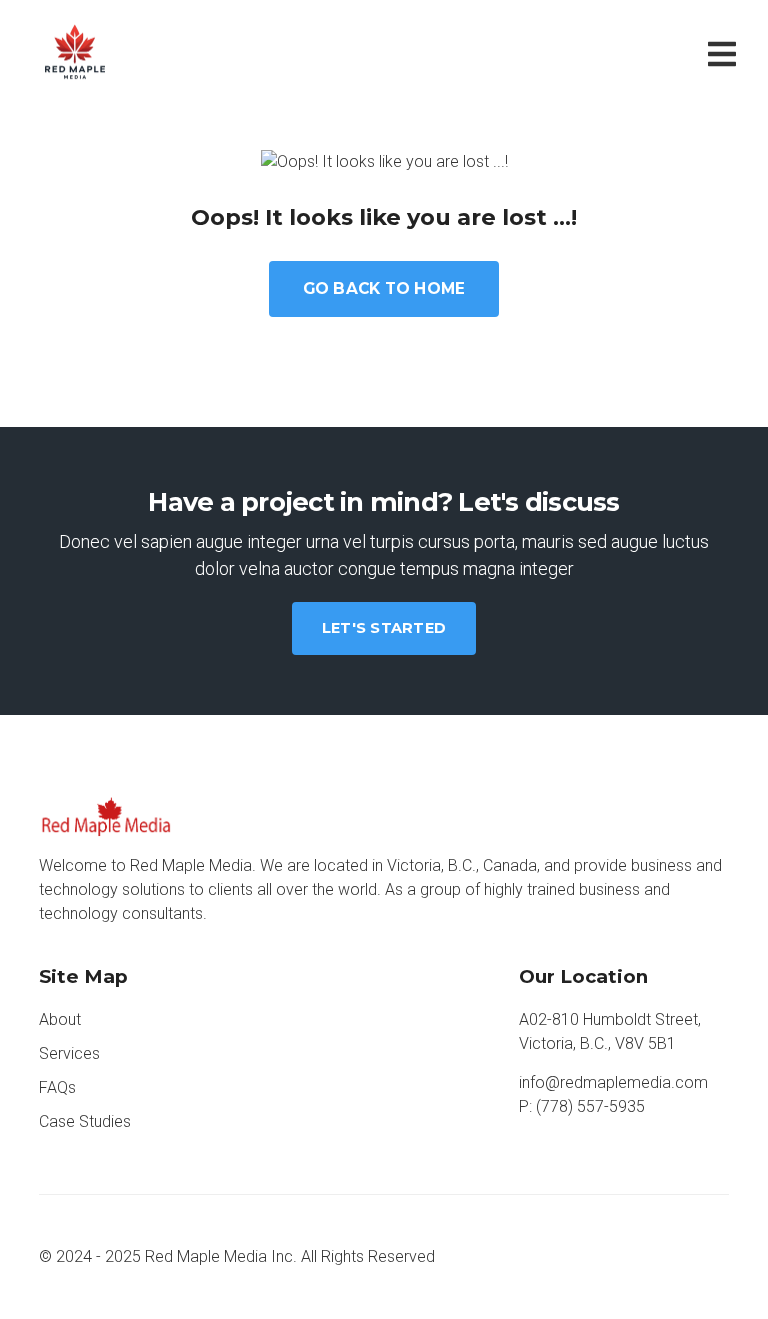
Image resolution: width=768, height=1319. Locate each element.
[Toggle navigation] (726, 52)
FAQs (57, 1087)
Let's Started (384, 628)
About (60, 1019)
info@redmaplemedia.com (613, 1082)
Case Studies (85, 1121)
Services (69, 1053)
